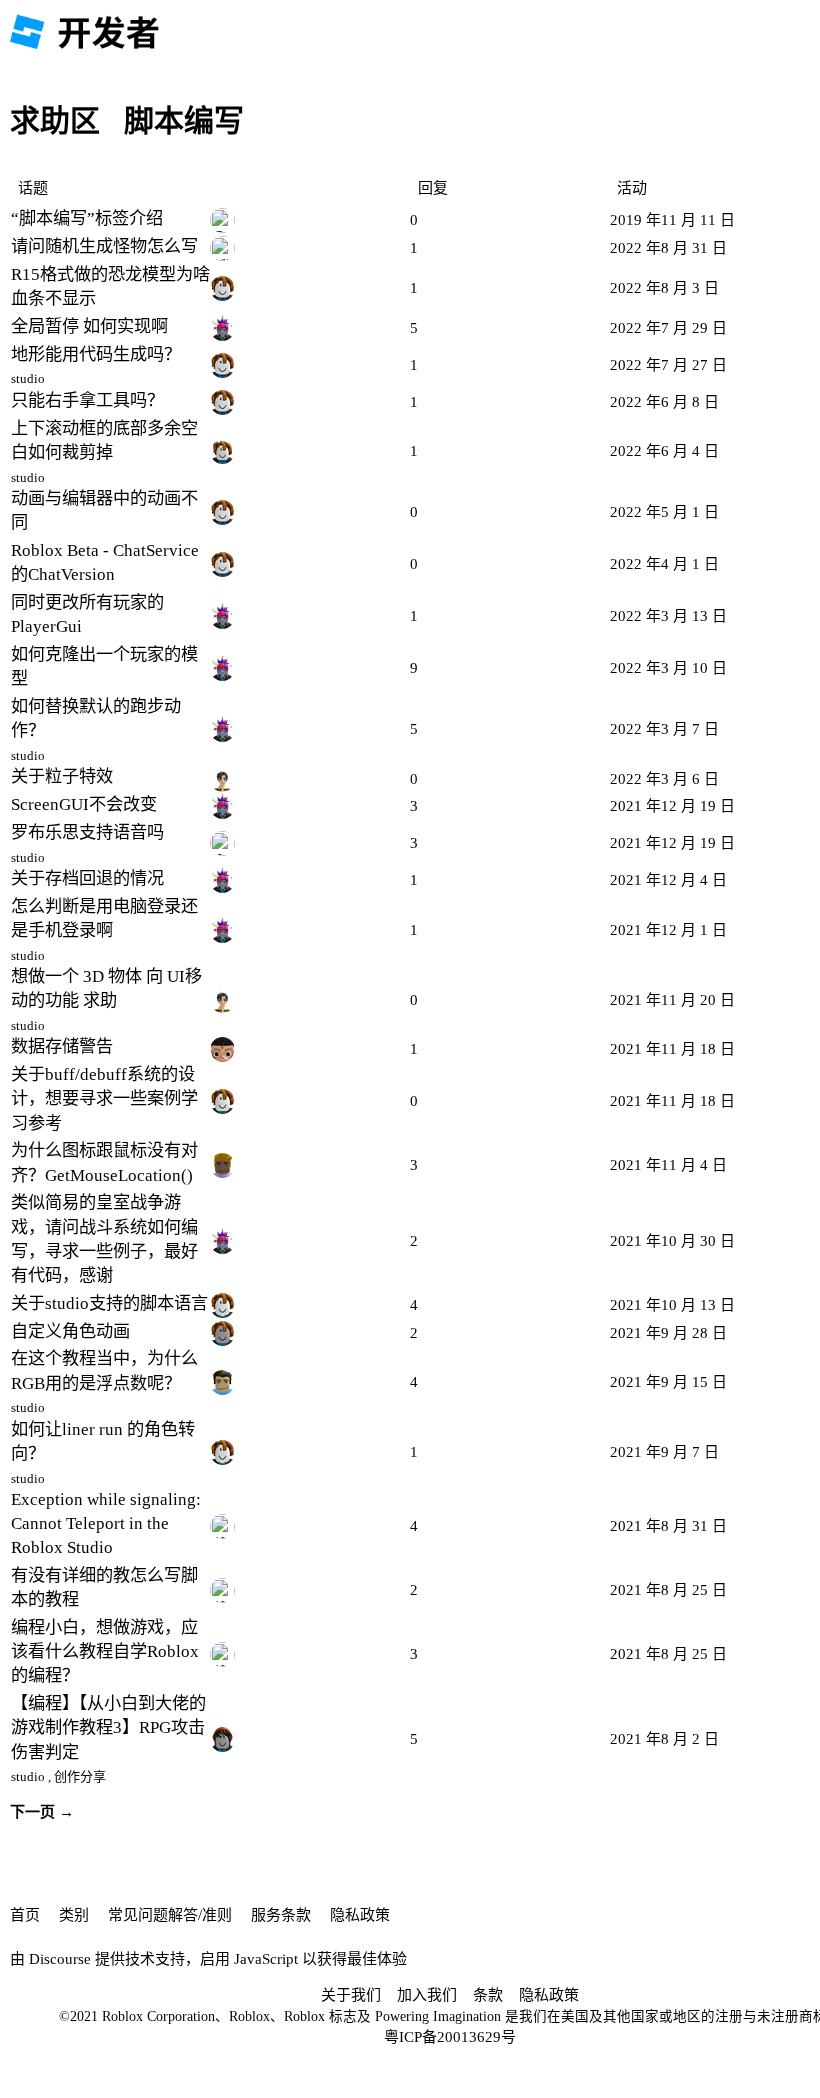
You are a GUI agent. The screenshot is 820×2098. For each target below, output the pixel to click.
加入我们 (427, 1995)
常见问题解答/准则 (170, 1915)
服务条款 (281, 1915)
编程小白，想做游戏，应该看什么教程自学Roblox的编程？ (105, 1651)
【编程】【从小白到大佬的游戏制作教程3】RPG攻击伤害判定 (108, 1727)
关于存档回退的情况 (87, 878)
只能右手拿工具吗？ (87, 400)
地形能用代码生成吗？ (96, 354)
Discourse (60, 1959)
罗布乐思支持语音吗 (87, 832)
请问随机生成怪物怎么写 (104, 246)
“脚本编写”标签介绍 (87, 218)
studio (28, 378)
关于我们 (351, 1995)
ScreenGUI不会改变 (84, 804)
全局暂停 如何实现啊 (89, 326)
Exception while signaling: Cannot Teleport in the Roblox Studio (106, 1523)
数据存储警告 (62, 1046)
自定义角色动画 (70, 1331)
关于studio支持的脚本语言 (109, 1303)
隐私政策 (360, 1915)
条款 (488, 1995)
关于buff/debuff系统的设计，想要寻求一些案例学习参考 (104, 1098)
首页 (25, 1915)
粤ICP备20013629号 (450, 2037)
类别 (74, 1915)
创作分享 (80, 1776)
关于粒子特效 (62, 776)
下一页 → (42, 1812)
